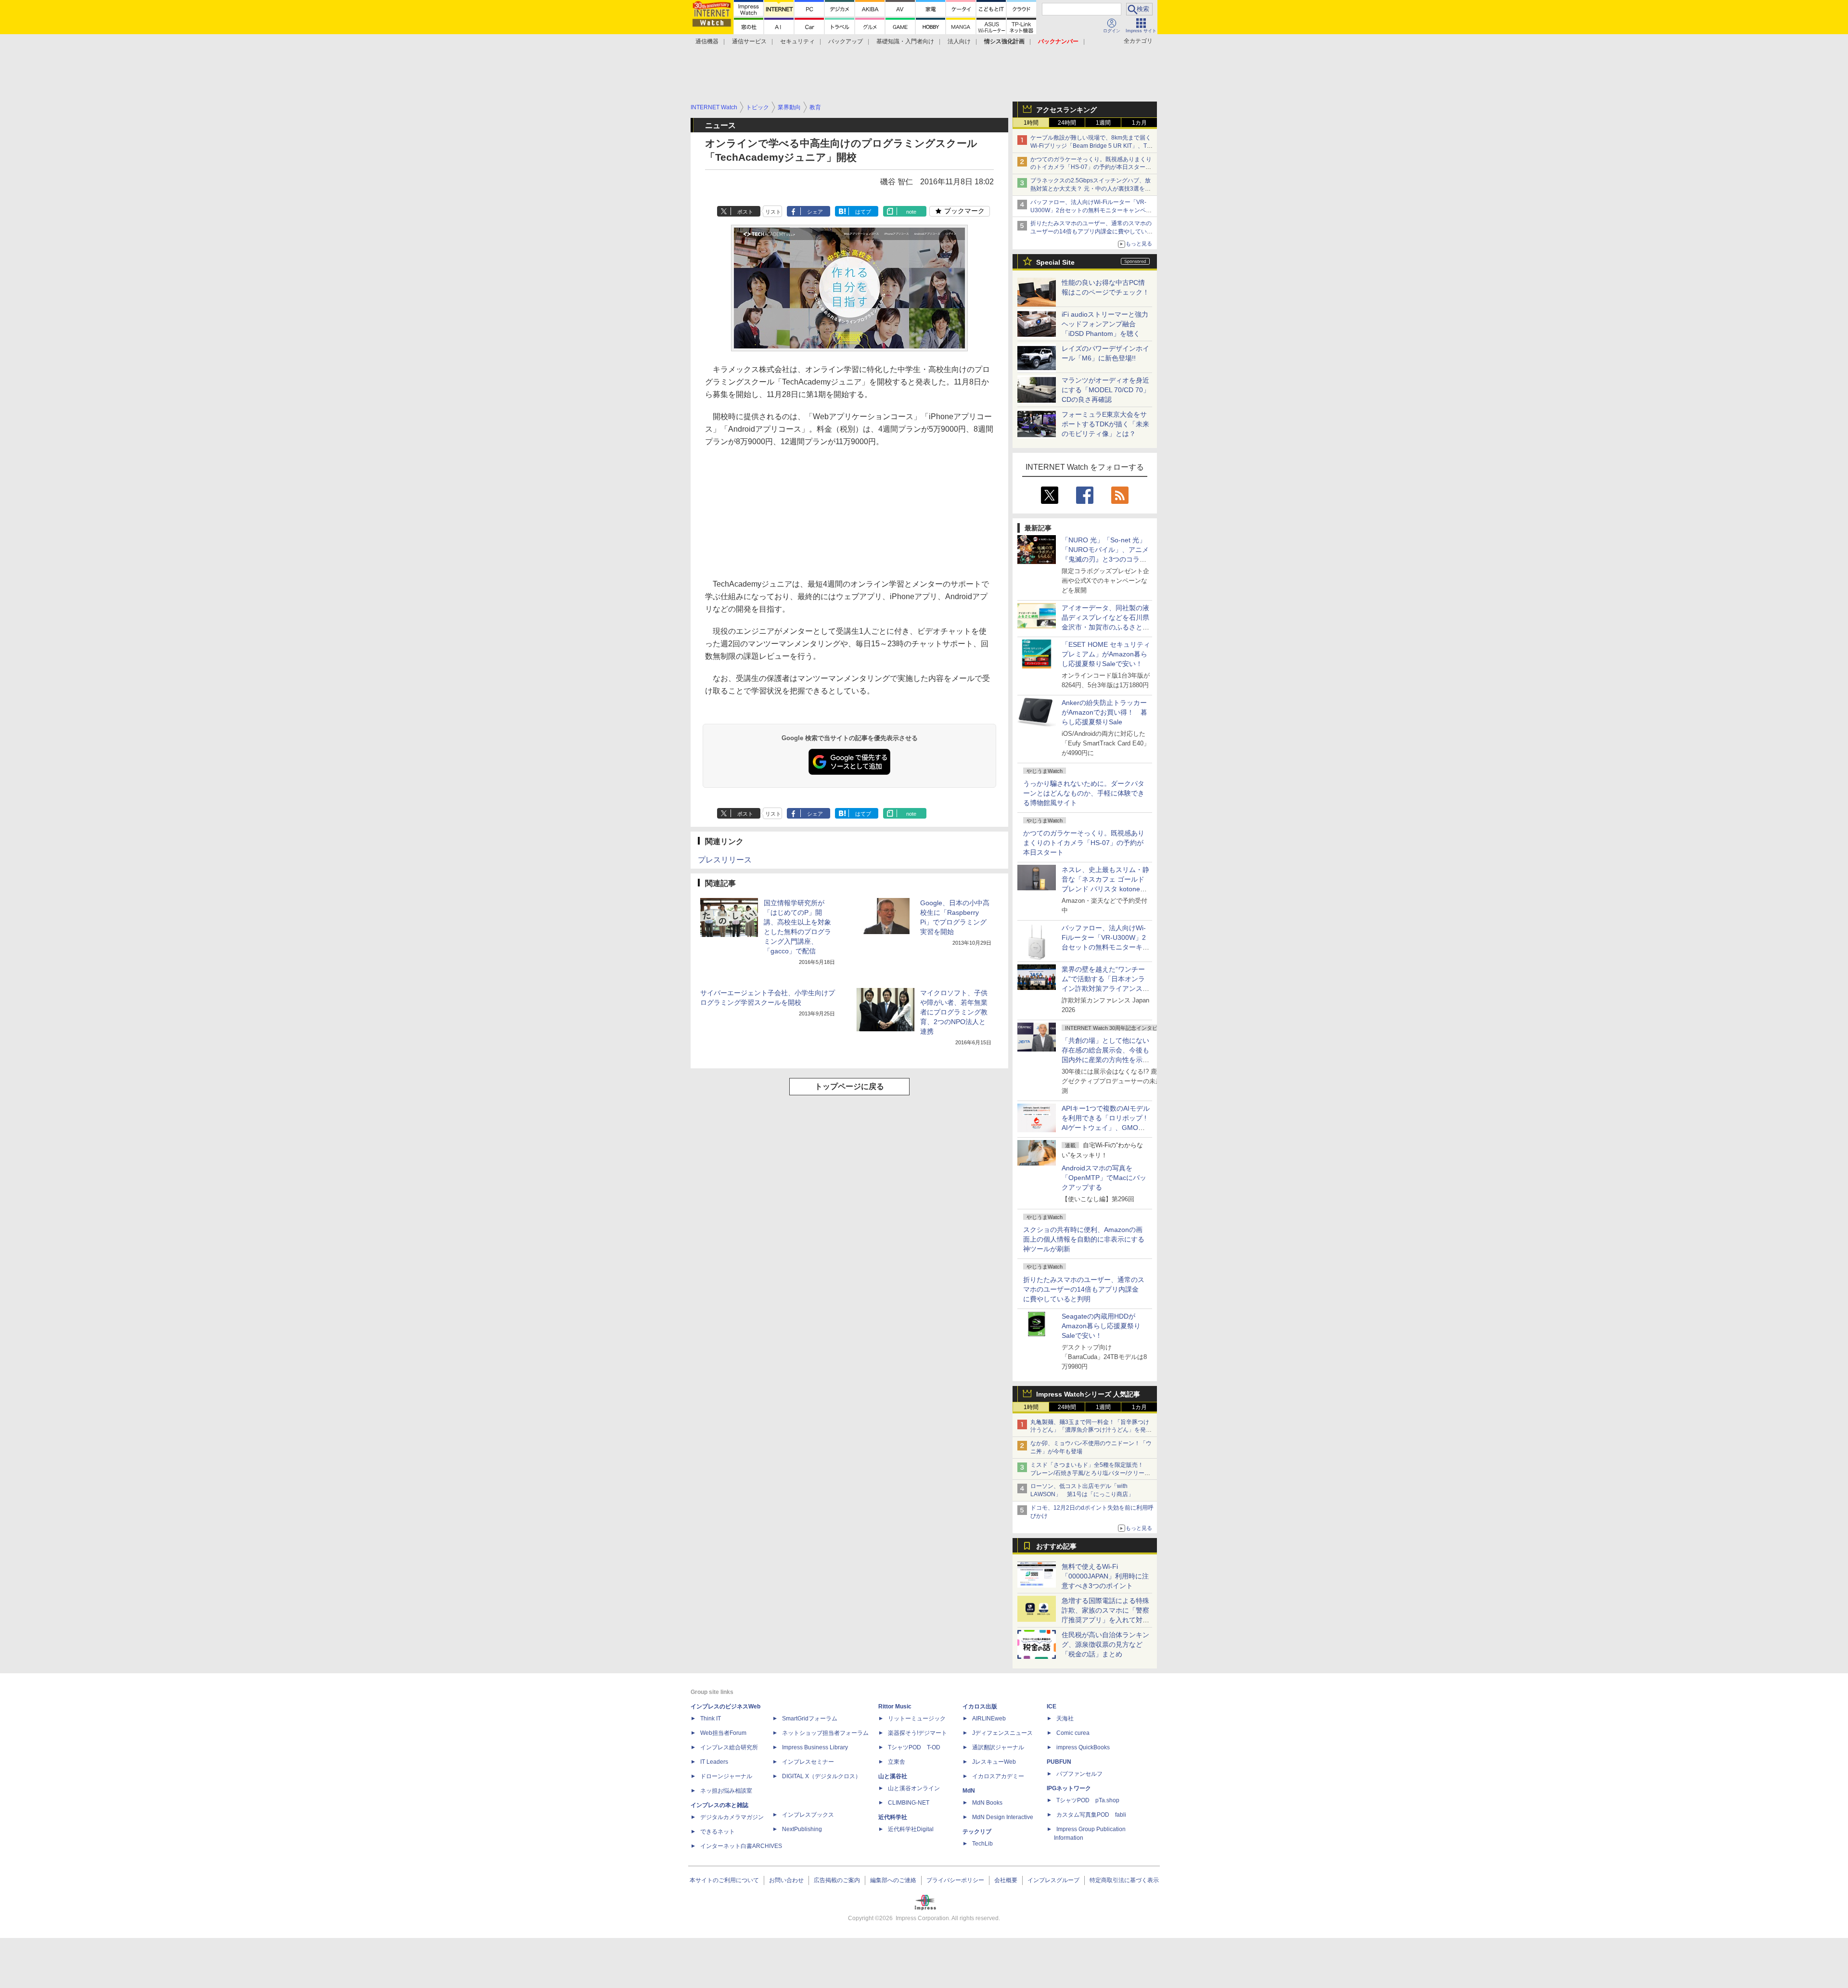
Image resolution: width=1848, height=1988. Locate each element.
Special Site (1055, 262)
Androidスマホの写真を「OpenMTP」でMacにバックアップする (1104, 1178)
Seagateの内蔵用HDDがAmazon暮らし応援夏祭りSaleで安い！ (1101, 1326)
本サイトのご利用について (724, 1880)
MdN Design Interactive (1003, 1817)
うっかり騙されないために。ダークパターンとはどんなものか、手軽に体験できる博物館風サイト (1084, 793)
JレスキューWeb (994, 1762)
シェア (815, 212)
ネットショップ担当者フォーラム (825, 1733)
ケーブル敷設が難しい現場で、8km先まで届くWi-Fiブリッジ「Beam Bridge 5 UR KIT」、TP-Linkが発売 (1091, 146)
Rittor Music (895, 1706)
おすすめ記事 (1056, 1546)
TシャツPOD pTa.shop (1088, 1800)
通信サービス (749, 41)
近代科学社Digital (911, 1829)
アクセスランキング (1066, 110)
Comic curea (1073, 1733)
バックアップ (846, 41)
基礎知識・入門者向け (905, 41)
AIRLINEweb (989, 1719)
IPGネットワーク (1069, 1788)
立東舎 (897, 1762)
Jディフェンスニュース (1002, 1733)
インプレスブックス (808, 1815)
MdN (969, 1791)
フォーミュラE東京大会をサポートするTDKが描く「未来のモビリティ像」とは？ (1105, 424)
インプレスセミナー (808, 1762)
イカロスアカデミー (998, 1776)
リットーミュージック (917, 1719)
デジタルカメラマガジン (732, 1817)
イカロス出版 (980, 1706)
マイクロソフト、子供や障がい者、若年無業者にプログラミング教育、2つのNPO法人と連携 (954, 1012)
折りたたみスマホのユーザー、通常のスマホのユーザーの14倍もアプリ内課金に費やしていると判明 (1084, 1289)
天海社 (1065, 1719)
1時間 (1031, 123)
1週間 (1103, 123)
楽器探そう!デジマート (918, 1733)
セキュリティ (797, 41)
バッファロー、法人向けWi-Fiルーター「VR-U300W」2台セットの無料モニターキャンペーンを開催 (1091, 210)
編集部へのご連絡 (893, 1880)
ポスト (745, 212)
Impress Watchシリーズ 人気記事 (1088, 1394)
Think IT (711, 1719)
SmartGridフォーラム (810, 1719)
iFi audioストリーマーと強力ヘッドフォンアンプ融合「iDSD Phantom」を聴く (1105, 324)
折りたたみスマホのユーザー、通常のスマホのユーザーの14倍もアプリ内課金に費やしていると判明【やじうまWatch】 (1091, 231)
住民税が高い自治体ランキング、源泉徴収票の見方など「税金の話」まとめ (1105, 1644)
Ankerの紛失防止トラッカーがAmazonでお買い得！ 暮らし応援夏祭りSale (1104, 712)
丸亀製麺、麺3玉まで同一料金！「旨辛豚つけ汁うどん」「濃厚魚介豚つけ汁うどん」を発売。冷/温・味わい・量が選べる (1090, 1430)
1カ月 (1139, 123)
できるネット (718, 1832)
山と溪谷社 (893, 1776)
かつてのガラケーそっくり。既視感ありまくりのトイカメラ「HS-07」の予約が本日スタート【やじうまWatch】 (1091, 167)
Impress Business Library (815, 1747)
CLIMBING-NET (909, 1803)
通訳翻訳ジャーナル (998, 1747)
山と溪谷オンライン (914, 1788)
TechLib (982, 1844)
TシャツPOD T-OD (914, 1747)
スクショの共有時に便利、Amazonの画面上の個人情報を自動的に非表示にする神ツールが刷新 (1084, 1239)
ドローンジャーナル (726, 1776)
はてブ (863, 212)
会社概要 (1006, 1880)
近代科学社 (893, 1817)
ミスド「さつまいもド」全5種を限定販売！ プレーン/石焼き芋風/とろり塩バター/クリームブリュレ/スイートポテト (1090, 1473)
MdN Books (987, 1803)
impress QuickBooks (1083, 1747)
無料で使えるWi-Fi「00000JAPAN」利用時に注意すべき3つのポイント (1105, 1576)
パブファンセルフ (1079, 1774)
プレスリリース (725, 860)
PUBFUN (1059, 1762)
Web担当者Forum (723, 1733)
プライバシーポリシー (955, 1880)
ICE (1052, 1706)
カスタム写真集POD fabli (1091, 1815)
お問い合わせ (786, 1880)
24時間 (1067, 123)
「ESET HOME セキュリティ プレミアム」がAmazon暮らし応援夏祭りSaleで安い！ (1106, 654)
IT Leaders (714, 1762)
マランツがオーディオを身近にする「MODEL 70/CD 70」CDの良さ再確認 (1106, 390)
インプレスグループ (1053, 1880)
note (911, 212)
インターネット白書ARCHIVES (741, 1846)
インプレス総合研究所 (729, 1747)
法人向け (959, 41)
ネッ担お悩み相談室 (726, 1791)
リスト (773, 212)
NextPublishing (802, 1829)
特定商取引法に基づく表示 (1124, 1880)
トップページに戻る (849, 1086)
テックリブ (977, 1832)
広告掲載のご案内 (837, 1880)
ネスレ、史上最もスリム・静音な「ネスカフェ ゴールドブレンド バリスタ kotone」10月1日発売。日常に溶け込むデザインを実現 (1105, 889)
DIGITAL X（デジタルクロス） (821, 1776)
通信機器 (707, 41)
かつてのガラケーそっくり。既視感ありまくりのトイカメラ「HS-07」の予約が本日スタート (1084, 843)
